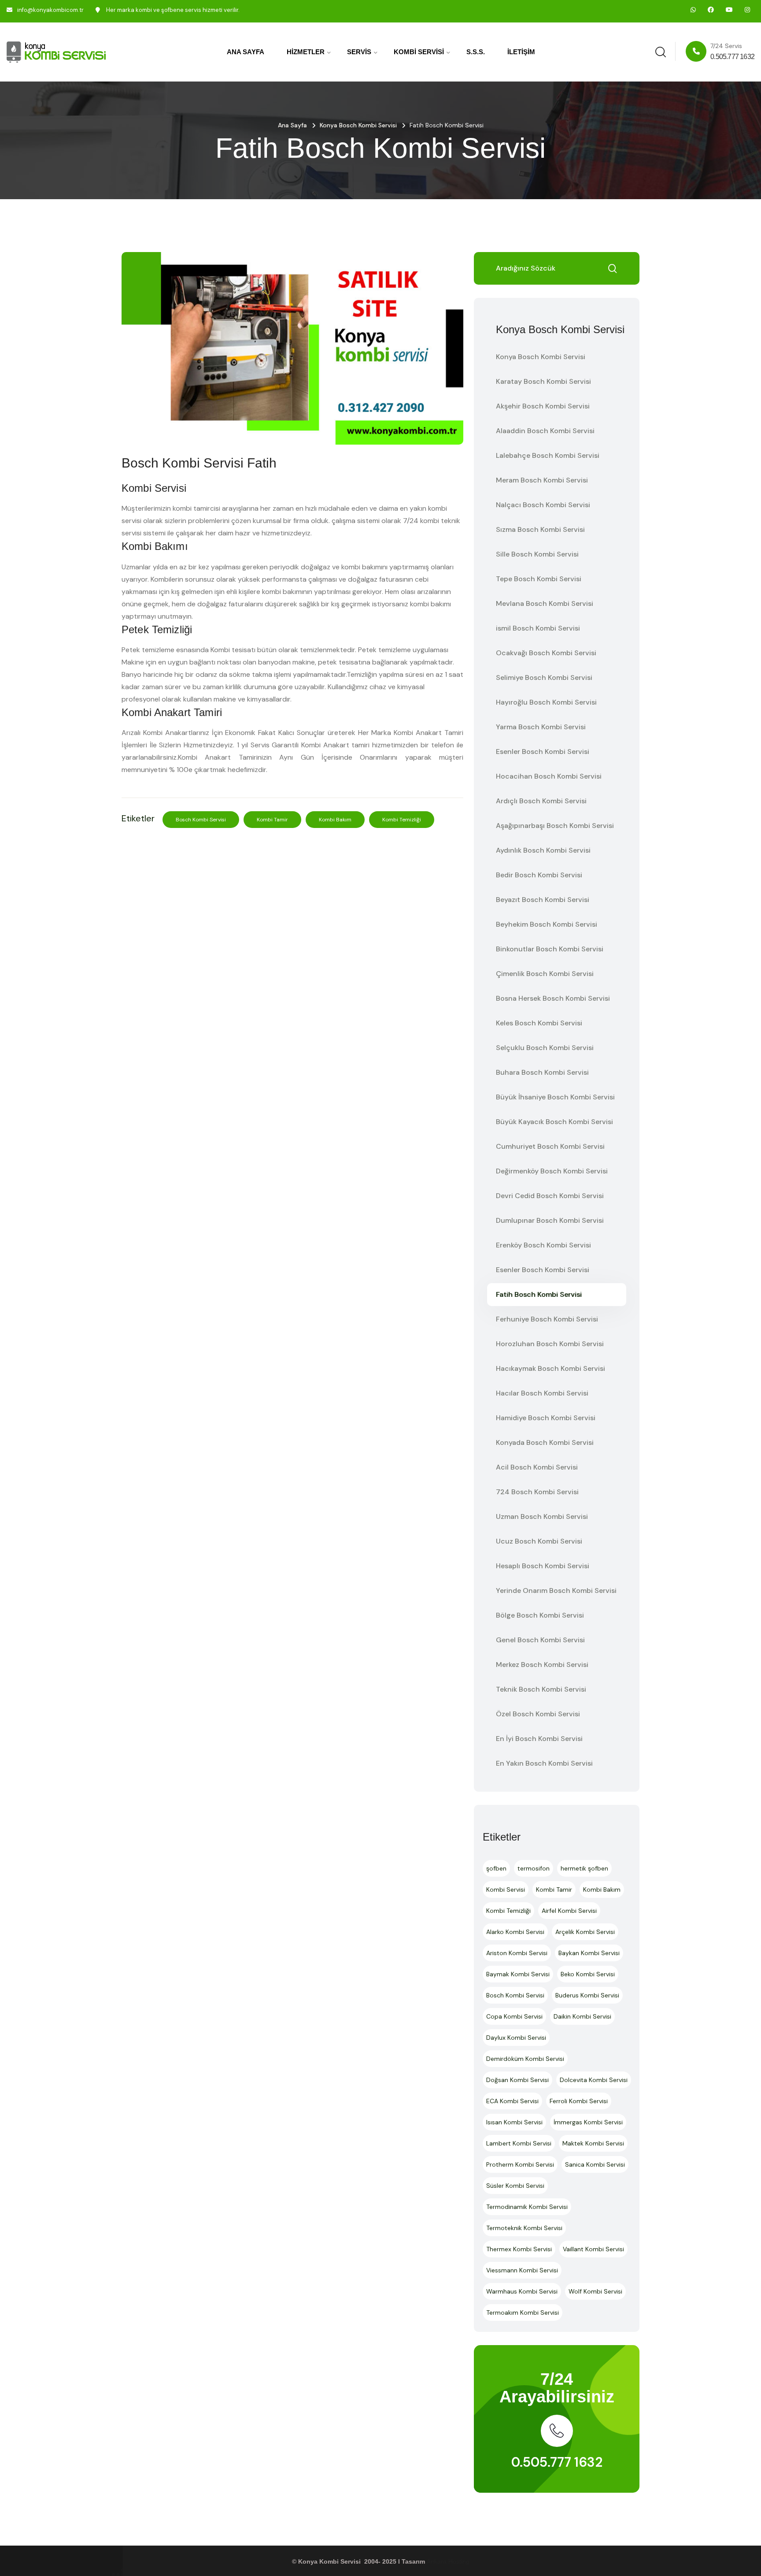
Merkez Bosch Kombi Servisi (542, 1665)
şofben (496, 1868)
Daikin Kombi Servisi (582, 2016)
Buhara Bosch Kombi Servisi (542, 1072)
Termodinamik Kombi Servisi (527, 2207)
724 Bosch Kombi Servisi (537, 1492)
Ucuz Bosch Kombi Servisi (539, 1541)
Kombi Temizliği (402, 820)
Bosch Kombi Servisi (201, 820)
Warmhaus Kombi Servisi (522, 2291)
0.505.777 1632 (557, 2462)
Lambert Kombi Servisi (519, 2143)
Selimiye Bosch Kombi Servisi (544, 677)
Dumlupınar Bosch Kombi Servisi (550, 1220)
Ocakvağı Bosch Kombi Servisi (546, 653)
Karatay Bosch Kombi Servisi (543, 381)
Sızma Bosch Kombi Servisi (540, 529)
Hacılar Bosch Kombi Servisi (542, 1393)
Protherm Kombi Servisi (520, 2164)
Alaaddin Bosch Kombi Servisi (545, 431)
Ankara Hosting (448, 2561)
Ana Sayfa (246, 52)
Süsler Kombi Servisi (515, 2186)
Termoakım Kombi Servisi (523, 2312)
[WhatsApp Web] (693, 10)
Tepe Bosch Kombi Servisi (539, 579)
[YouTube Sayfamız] (729, 10)
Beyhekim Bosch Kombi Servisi (547, 924)
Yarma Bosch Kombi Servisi (541, 727)
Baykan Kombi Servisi (589, 1953)
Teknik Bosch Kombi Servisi (541, 1689)
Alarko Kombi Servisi (515, 1932)
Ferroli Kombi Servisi (579, 2101)
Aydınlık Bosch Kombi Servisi (543, 850)
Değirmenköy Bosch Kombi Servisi (552, 1171)
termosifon (534, 1868)
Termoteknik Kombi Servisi (524, 2228)
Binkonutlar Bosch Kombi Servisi (550, 949)
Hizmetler (306, 52)
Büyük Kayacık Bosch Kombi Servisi (554, 1122)
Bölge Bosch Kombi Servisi (540, 1615)
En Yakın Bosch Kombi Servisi (544, 1763)
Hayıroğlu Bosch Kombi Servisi (546, 702)
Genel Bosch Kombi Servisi (540, 1640)
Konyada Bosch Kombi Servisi (545, 1442)
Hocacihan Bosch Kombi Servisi (549, 776)
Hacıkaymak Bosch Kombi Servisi (550, 1368)
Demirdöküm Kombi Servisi (525, 2059)
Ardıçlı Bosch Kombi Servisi (541, 801)
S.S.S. (476, 52)
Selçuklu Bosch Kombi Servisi (545, 1048)
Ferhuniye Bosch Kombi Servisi (547, 1319)
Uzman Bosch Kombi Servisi (542, 1516)
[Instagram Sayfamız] (747, 10)
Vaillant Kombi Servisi (593, 2249)
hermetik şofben (584, 1868)
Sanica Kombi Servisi (595, 2164)
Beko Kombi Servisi (588, 1974)
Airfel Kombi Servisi (569, 1911)
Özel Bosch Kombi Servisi (538, 1714)
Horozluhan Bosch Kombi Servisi (550, 1344)
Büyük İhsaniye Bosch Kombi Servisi (555, 1097)
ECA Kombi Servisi (512, 2101)
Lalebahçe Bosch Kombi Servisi (548, 455)
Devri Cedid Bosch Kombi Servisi (550, 1196)
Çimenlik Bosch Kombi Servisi (545, 974)
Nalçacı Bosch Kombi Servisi (543, 505)
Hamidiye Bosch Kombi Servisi (546, 1418)
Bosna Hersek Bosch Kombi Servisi (553, 998)
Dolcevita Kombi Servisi (594, 2080)
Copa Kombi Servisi (514, 2016)
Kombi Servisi (419, 52)
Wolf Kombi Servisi (595, 2291)
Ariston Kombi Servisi (517, 1953)
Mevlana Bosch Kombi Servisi (545, 603)
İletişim (521, 52)
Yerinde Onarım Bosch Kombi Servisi (556, 1591)
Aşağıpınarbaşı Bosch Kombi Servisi (555, 826)
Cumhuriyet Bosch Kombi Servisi (550, 1146)
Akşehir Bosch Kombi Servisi (543, 406)
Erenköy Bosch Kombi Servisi (543, 1245)
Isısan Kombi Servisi (514, 2122)
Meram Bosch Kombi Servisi (542, 480)
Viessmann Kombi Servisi (522, 2270)
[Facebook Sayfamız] (711, 10)
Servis (359, 52)
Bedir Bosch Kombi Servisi (539, 875)
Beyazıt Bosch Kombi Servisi (543, 900)
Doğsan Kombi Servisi (517, 2080)
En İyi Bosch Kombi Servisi (539, 1739)
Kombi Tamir (272, 820)
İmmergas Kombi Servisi (588, 2122)
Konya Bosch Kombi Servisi (358, 125)
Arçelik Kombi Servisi (585, 1932)
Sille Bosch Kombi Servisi (537, 554)
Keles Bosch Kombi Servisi (539, 1023)
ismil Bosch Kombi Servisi (538, 628)
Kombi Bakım (335, 820)
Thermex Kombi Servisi (519, 2249)
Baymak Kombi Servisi (518, 1974)
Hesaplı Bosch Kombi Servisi (543, 1566)
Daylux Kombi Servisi (516, 2038)
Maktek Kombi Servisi (593, 2143)
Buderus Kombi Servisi (587, 1995)
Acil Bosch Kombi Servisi (537, 1467)
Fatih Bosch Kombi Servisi (539, 1294)
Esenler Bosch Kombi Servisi (543, 752)
